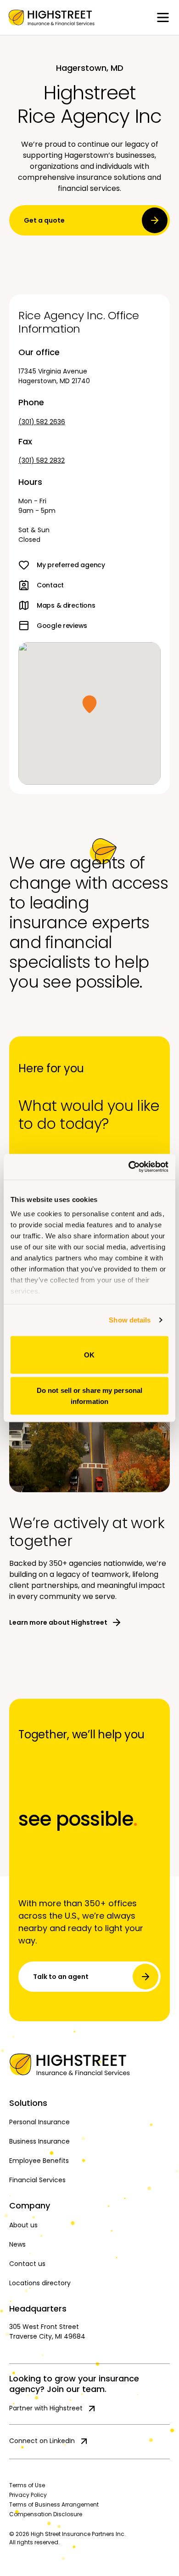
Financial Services (37, 2180)
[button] (89, 704)
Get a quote (44, 220)
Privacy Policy (28, 2495)
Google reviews (62, 626)
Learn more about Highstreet (58, 1622)
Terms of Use (27, 2485)
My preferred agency (71, 565)
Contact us (27, 2264)
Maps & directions (66, 605)
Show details (130, 1320)
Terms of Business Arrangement (54, 2504)
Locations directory (40, 2283)
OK (89, 1354)
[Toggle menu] (163, 17)
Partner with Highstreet (46, 2408)
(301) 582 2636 (42, 422)
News (17, 2244)
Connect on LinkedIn (42, 2441)
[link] (51, 17)
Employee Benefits (39, 2161)
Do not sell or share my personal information (89, 1396)
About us (23, 2225)
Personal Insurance (39, 2122)
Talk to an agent (61, 1977)
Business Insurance (39, 2141)
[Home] (89, 2064)
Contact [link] (50, 585)
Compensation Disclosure (46, 2514)
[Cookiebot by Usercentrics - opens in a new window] (129, 1167)
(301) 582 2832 (42, 460)
